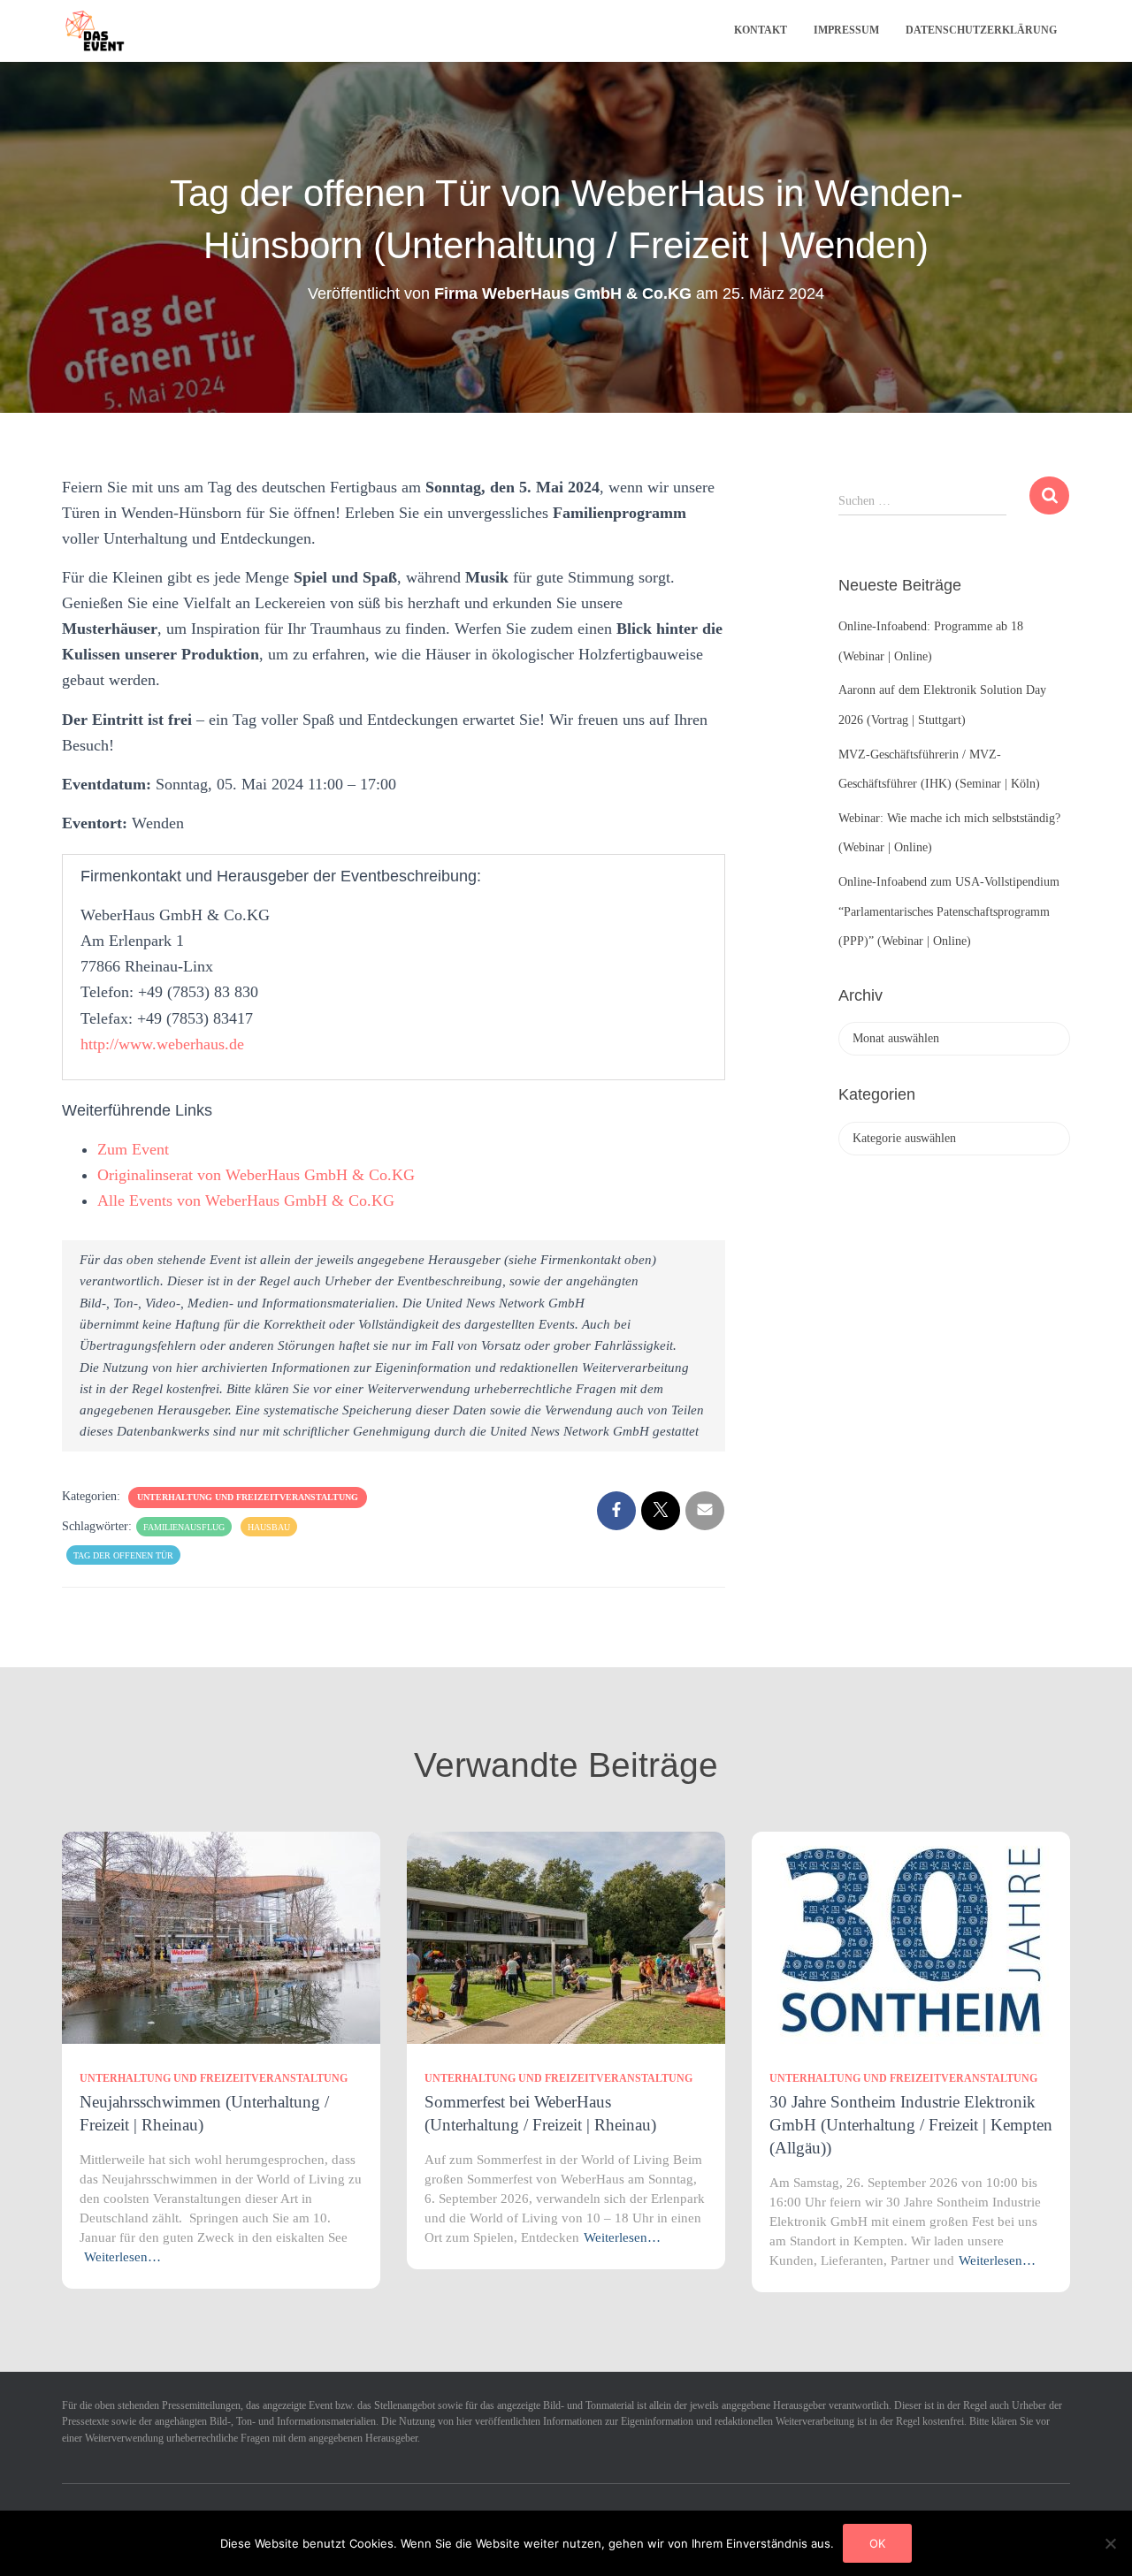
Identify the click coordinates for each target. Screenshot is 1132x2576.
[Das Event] (95, 31)
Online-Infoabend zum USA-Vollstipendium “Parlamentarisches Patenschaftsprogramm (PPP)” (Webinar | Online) (949, 911)
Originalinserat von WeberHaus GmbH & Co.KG (256, 1175)
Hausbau (269, 1527)
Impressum (846, 30)
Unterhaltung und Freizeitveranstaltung (248, 1497)
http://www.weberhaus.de (162, 1044)
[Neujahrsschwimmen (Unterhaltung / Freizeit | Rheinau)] (221, 1936)
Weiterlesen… (122, 2257)
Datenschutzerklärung (981, 30)
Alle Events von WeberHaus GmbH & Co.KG (246, 1200)
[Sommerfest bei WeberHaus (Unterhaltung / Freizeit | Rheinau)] (566, 1936)
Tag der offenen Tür (123, 1555)
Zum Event (133, 1149)
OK (877, 2543)
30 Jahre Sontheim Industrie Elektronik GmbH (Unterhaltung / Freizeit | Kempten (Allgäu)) (911, 2125)
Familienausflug (184, 1527)
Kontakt (761, 30)
